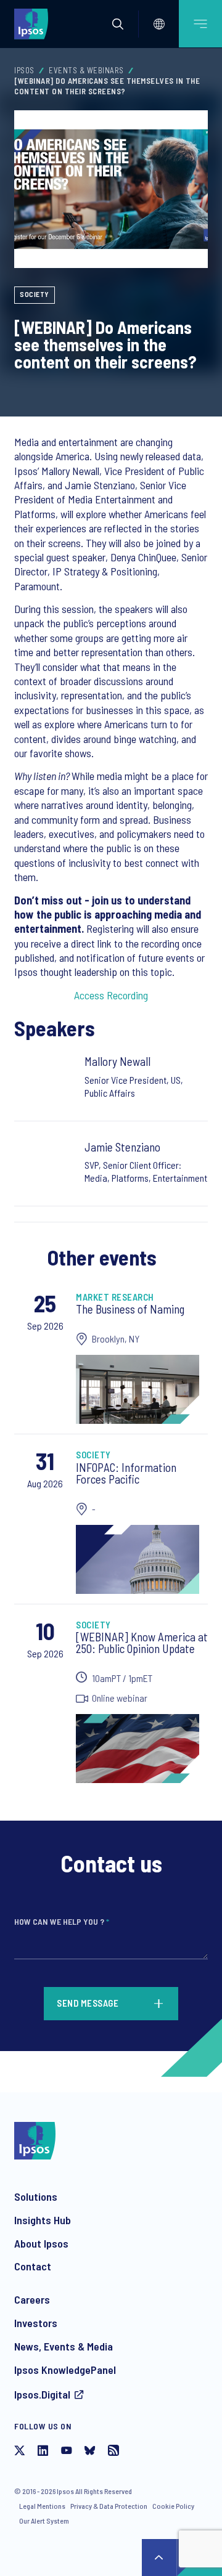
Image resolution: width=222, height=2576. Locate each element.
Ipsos (24, 70)
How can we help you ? (62, 1921)
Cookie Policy (173, 2506)
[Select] (159, 24)
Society (35, 294)
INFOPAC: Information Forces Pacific (126, 1473)
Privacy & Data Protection (109, 2506)
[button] (118, 24)
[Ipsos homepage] (34, 23)
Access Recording (111, 995)
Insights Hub (43, 2220)
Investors (36, 2323)
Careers (32, 2299)
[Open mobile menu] (200, 24)
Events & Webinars (86, 70)
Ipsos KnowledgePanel (65, 2370)
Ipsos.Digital (42, 2394)
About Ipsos (41, 2243)
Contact (33, 2266)
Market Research (115, 1297)
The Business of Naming (130, 1309)
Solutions (36, 2196)
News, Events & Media (64, 2346)
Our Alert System (44, 2521)
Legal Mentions (42, 2506)
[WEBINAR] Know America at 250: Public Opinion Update (142, 1643)
